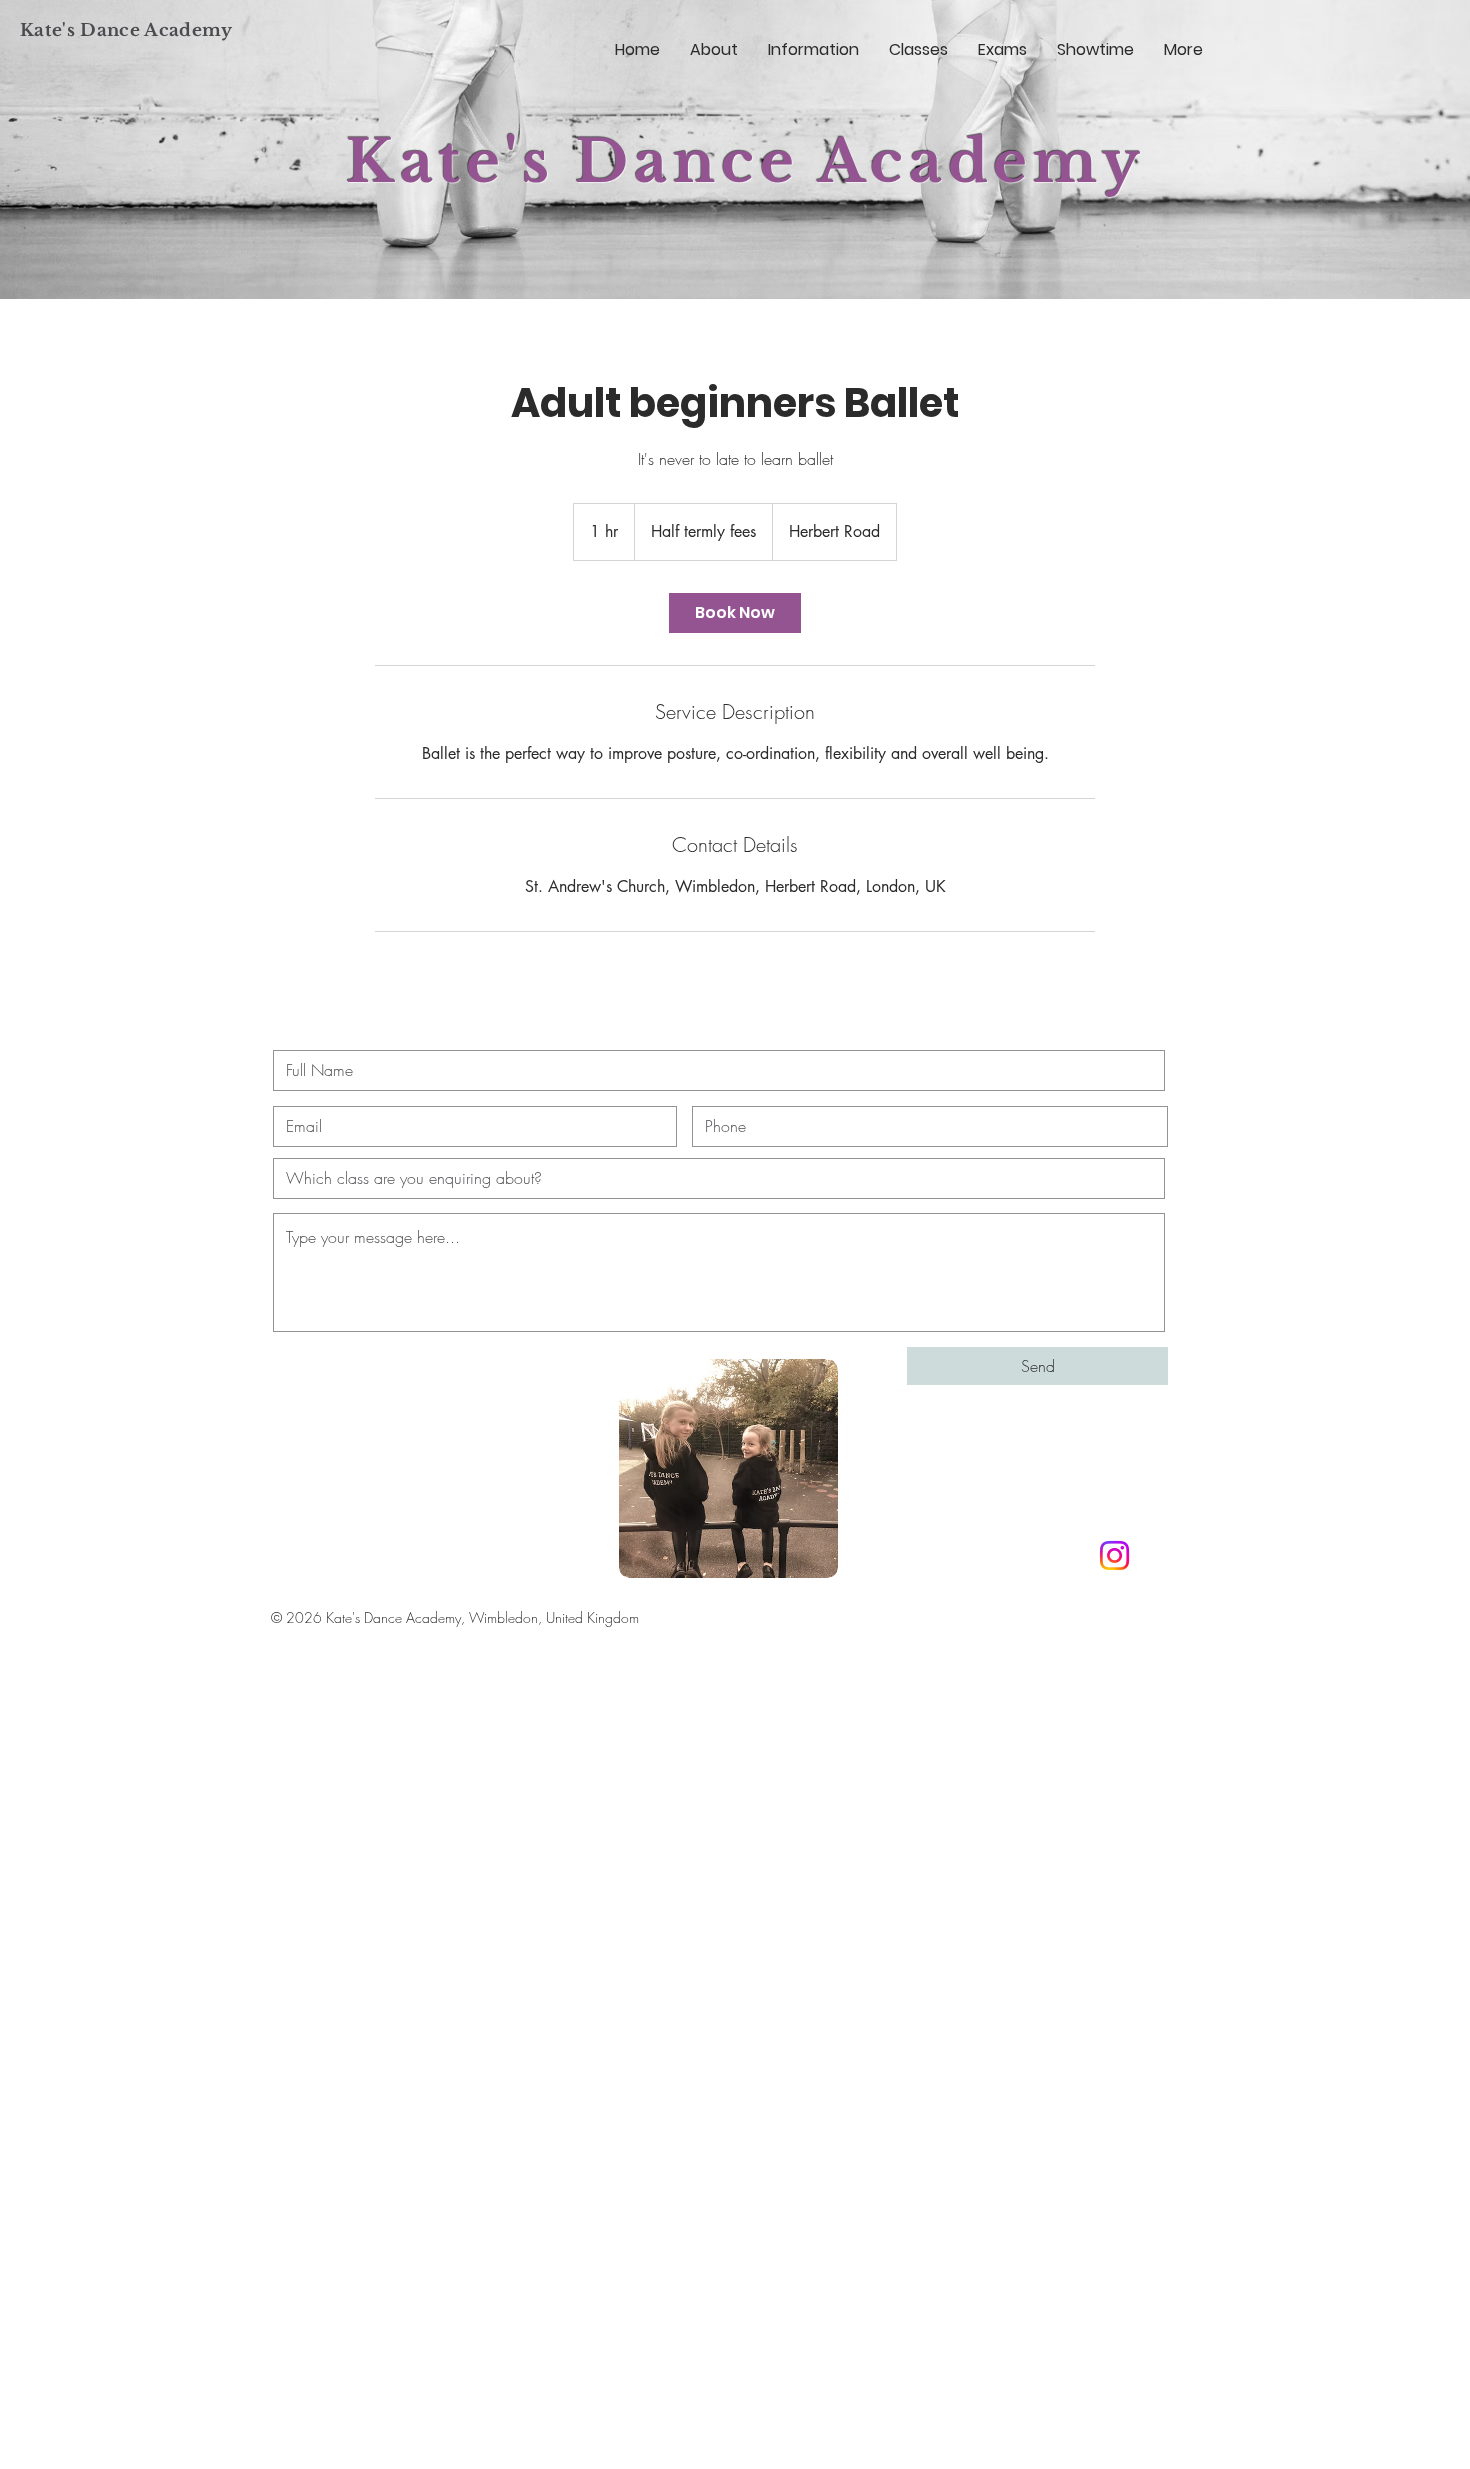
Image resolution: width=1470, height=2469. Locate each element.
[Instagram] (1114, 1555)
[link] (735, 613)
